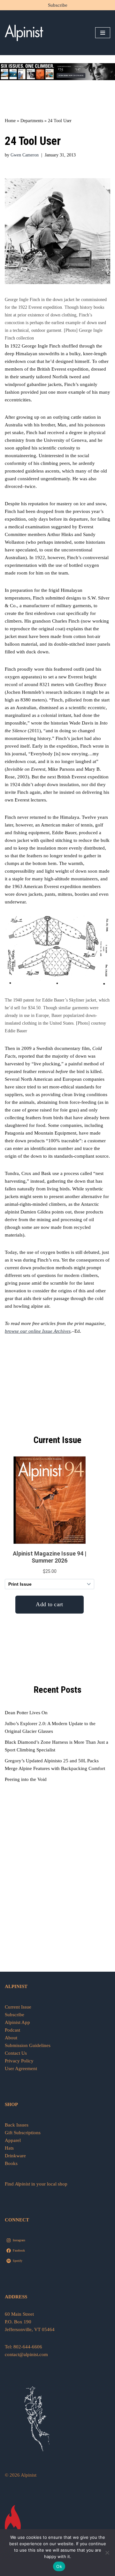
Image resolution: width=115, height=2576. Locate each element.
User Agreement (21, 2068)
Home (10, 121)
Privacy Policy (19, 2061)
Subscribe (58, 5)
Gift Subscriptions (23, 2133)
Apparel (13, 2140)
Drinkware (15, 2156)
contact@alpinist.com (26, 2354)
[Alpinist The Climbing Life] (24, 33)
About (11, 2038)
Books (11, 2163)
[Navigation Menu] (103, 33)
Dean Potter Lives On (26, 1713)
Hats (9, 2148)
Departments (32, 121)
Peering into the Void (26, 1779)
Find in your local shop (36, 2184)
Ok (59, 2566)
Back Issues (17, 2125)
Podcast (12, 2030)
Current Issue (18, 2007)
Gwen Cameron (25, 155)
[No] (107, 2553)
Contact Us (16, 2053)
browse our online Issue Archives (38, 1331)
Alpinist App (18, 2022)
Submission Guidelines (28, 2045)
